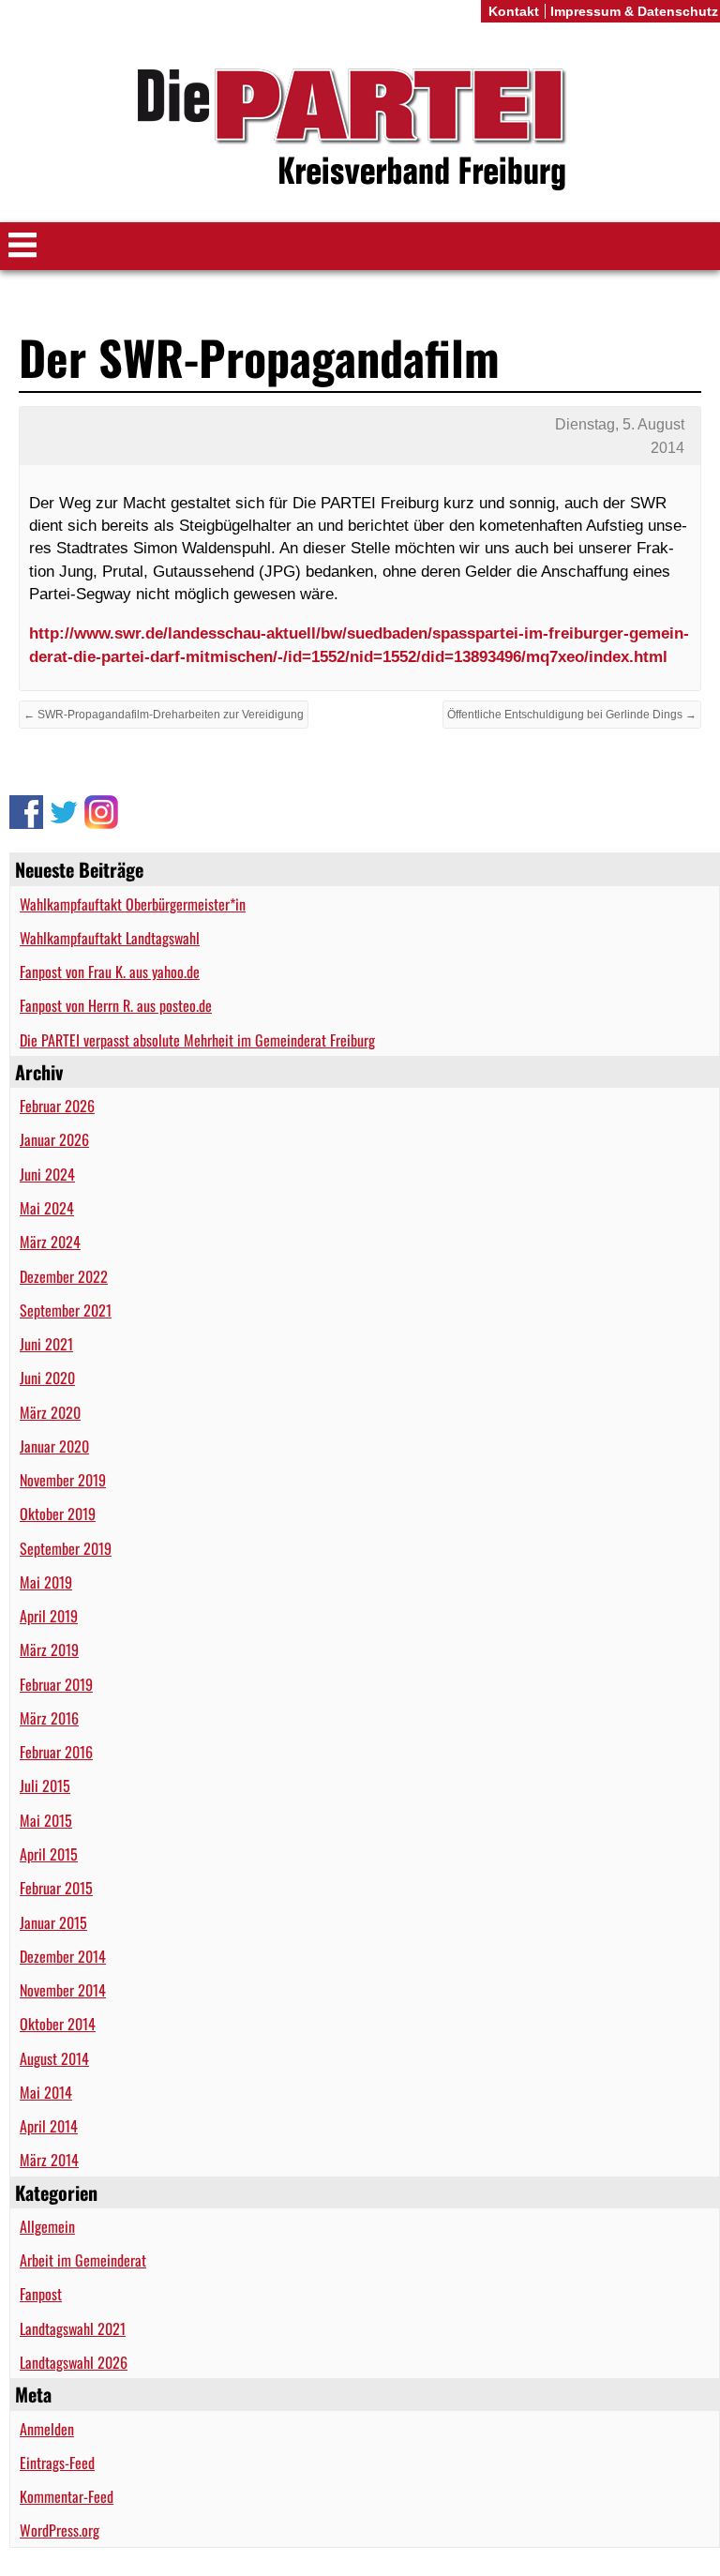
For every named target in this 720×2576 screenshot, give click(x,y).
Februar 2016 (56, 1752)
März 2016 (49, 1718)
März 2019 (49, 1650)
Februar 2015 (56, 1888)
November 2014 (63, 1990)
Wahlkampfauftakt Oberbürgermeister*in (133, 904)
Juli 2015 (45, 1785)
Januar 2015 (53, 1922)
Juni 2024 (47, 1174)
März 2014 (49, 2160)
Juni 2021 (46, 1344)
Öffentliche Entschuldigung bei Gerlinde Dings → (572, 715)
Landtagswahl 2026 (74, 2362)
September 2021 (66, 1310)
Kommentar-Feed (67, 2496)
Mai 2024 (47, 1208)
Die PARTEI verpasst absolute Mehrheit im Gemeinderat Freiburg (197, 1040)
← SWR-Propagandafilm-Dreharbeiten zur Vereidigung (164, 715)
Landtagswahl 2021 (73, 2328)
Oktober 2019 (58, 1514)
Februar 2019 (56, 1684)
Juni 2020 (47, 1378)
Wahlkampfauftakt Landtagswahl (110, 938)
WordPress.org (60, 2530)
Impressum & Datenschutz (634, 11)
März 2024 (50, 1242)
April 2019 (49, 1616)
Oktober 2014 (58, 2024)
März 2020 (50, 1412)
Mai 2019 (46, 1582)
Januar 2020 (54, 1446)
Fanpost (41, 2294)
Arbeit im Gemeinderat (83, 2260)
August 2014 (54, 2058)
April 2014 (49, 2126)
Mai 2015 (46, 1820)
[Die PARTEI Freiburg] (360, 130)
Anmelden (47, 2429)
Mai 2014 (46, 2092)
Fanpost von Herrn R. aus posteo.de (116, 1005)
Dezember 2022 (64, 1276)
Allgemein (47, 2226)
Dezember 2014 (63, 1956)
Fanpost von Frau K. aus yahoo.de (110, 972)
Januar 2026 (54, 1139)
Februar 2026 (57, 1106)
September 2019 (66, 1548)
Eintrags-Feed (57, 2463)
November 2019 (63, 1480)
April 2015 (49, 1854)
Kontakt (514, 11)
